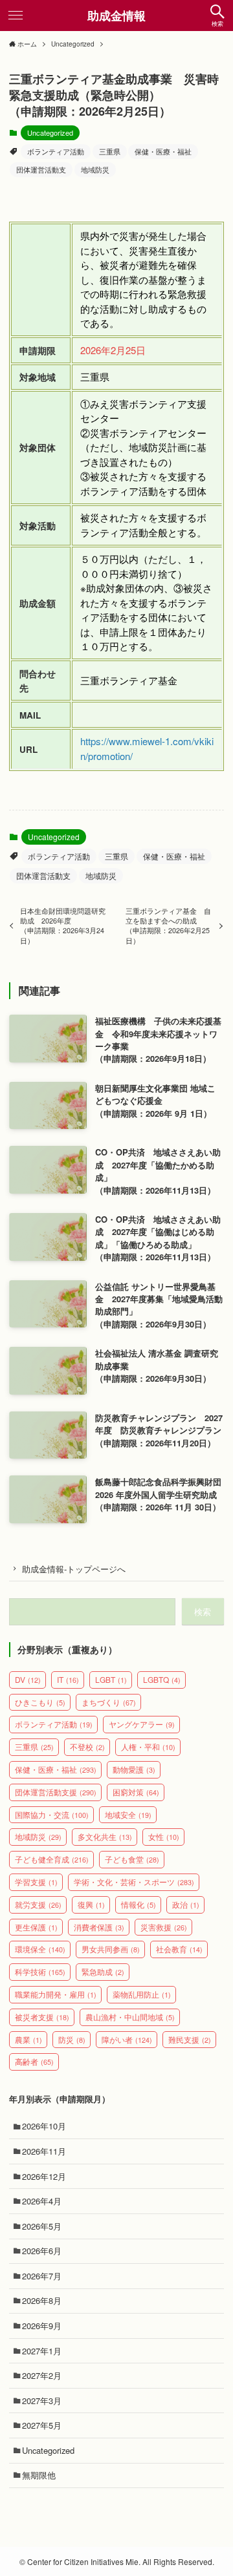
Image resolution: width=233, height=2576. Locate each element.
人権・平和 (148, 1747)
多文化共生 (105, 1836)
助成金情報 (116, 16)
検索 (203, 1611)
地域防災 (95, 169)
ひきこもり (40, 1702)
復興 (91, 1904)
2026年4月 (42, 2201)
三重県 (110, 151)
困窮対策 (136, 1792)
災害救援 (164, 1927)
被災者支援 (42, 2017)
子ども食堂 (132, 1859)
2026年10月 (44, 2126)
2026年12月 (44, 2176)
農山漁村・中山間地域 (130, 2017)
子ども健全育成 (52, 1859)
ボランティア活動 (56, 151)
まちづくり (109, 1702)
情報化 (139, 1904)
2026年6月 (42, 2251)
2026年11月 (44, 2151)
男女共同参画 (111, 1949)
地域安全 (128, 1814)
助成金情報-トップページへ (74, 1569)
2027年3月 (42, 2401)
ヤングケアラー (142, 1724)
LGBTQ (162, 1679)
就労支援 (38, 1904)
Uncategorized (50, 132)
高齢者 (34, 2061)
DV (28, 1679)
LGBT (111, 1679)
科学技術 (40, 1971)
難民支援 (190, 2039)
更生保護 (36, 1927)
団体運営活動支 (41, 169)
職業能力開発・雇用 (56, 1994)
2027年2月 (42, 2375)
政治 (186, 1904)
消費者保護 (99, 1927)
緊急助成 (103, 1971)
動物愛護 (134, 1769)
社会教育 (179, 1949)
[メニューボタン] (16, 16)
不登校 (87, 1747)
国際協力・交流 (52, 1814)
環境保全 (40, 1949)
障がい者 (127, 2039)
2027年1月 (42, 2351)
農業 (28, 2039)
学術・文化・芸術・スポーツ (134, 1882)
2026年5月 (42, 2226)
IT (68, 1679)
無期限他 (39, 2475)
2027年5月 (42, 2425)
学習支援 (36, 1882)
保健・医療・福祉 (163, 151)
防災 (72, 2039)
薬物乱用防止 (142, 1994)
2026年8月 (42, 2300)
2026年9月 (42, 2326)
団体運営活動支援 (56, 1792)
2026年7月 (42, 2276)
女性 (164, 1836)
